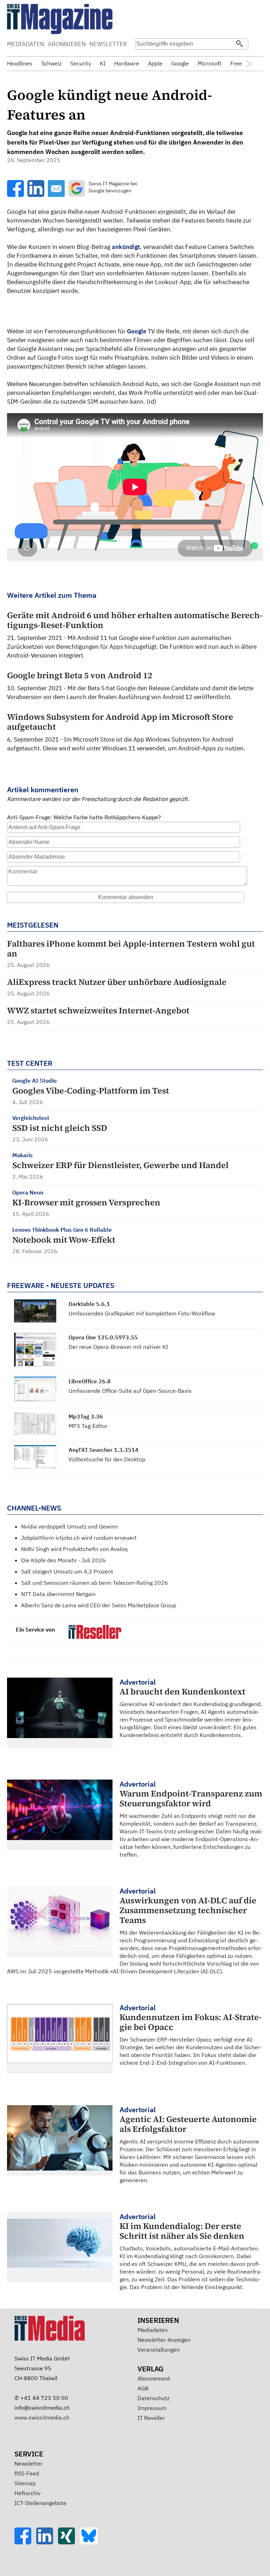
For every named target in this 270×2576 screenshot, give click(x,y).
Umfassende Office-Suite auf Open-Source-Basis (130, 1391)
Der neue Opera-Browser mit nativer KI (118, 1347)
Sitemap (25, 2483)
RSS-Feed (27, 2473)
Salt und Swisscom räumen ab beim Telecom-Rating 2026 (95, 1583)
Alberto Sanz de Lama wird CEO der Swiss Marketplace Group (99, 1605)
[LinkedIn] (47, 2542)
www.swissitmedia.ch (42, 2417)
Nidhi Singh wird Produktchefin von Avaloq (74, 1549)
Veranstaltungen (159, 2350)
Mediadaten (153, 2330)
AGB (143, 2388)
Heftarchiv (28, 2493)
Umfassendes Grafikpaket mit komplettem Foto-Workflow (142, 1313)
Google (137, 331)
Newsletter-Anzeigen (164, 2340)
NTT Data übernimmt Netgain (58, 1594)
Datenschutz (153, 2398)
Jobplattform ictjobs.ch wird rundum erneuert (79, 1538)
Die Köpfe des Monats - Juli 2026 (63, 1560)
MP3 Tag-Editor (88, 1426)
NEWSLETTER (108, 44)
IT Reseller (151, 2418)
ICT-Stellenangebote (40, 2503)
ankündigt (126, 247)
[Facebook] (25, 2542)
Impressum (152, 2408)
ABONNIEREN (67, 44)
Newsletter (28, 2463)
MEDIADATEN (26, 44)
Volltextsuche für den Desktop (107, 1459)
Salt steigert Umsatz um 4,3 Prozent (67, 1571)
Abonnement (154, 2378)
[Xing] (69, 2542)
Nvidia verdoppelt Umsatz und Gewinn (69, 1526)
